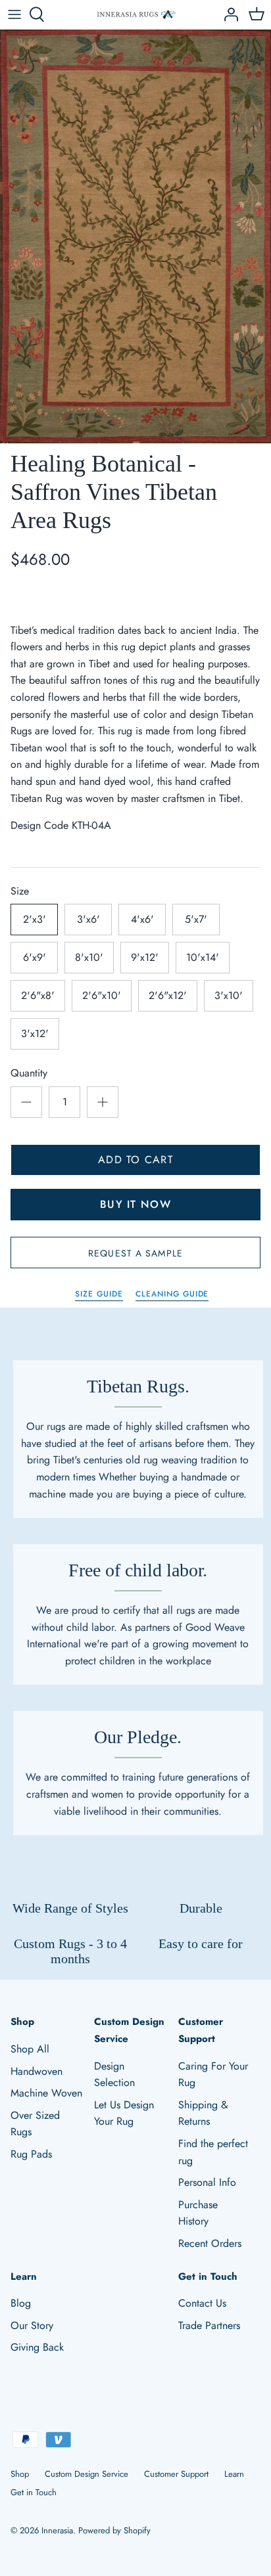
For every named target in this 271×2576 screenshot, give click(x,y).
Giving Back (37, 2347)
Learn (234, 2474)
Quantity (29, 1073)
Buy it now (135, 1204)
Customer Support (176, 2474)
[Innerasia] (136, 15)
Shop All (30, 2049)
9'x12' (145, 957)
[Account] (228, 14)
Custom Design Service (86, 2474)
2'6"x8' (38, 995)
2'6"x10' (102, 995)
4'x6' (142, 919)
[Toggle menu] (14, 14)
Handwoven (37, 2071)
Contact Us (202, 2303)
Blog (21, 2303)
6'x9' (35, 957)
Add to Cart (135, 1160)
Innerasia (57, 2530)
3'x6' (88, 919)
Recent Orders (210, 2243)
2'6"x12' (168, 995)
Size (20, 891)
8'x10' (89, 957)
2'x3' (35, 919)
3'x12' (35, 1033)
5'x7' (196, 919)
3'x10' (229, 995)
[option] (135, 236)
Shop (20, 2474)
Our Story (32, 2325)
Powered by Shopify (114, 2530)
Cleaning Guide (172, 1294)
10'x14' (203, 957)
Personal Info (207, 2182)
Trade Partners (209, 2325)
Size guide (99, 1294)
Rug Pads (31, 2154)
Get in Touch (34, 2492)
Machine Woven (46, 2093)
